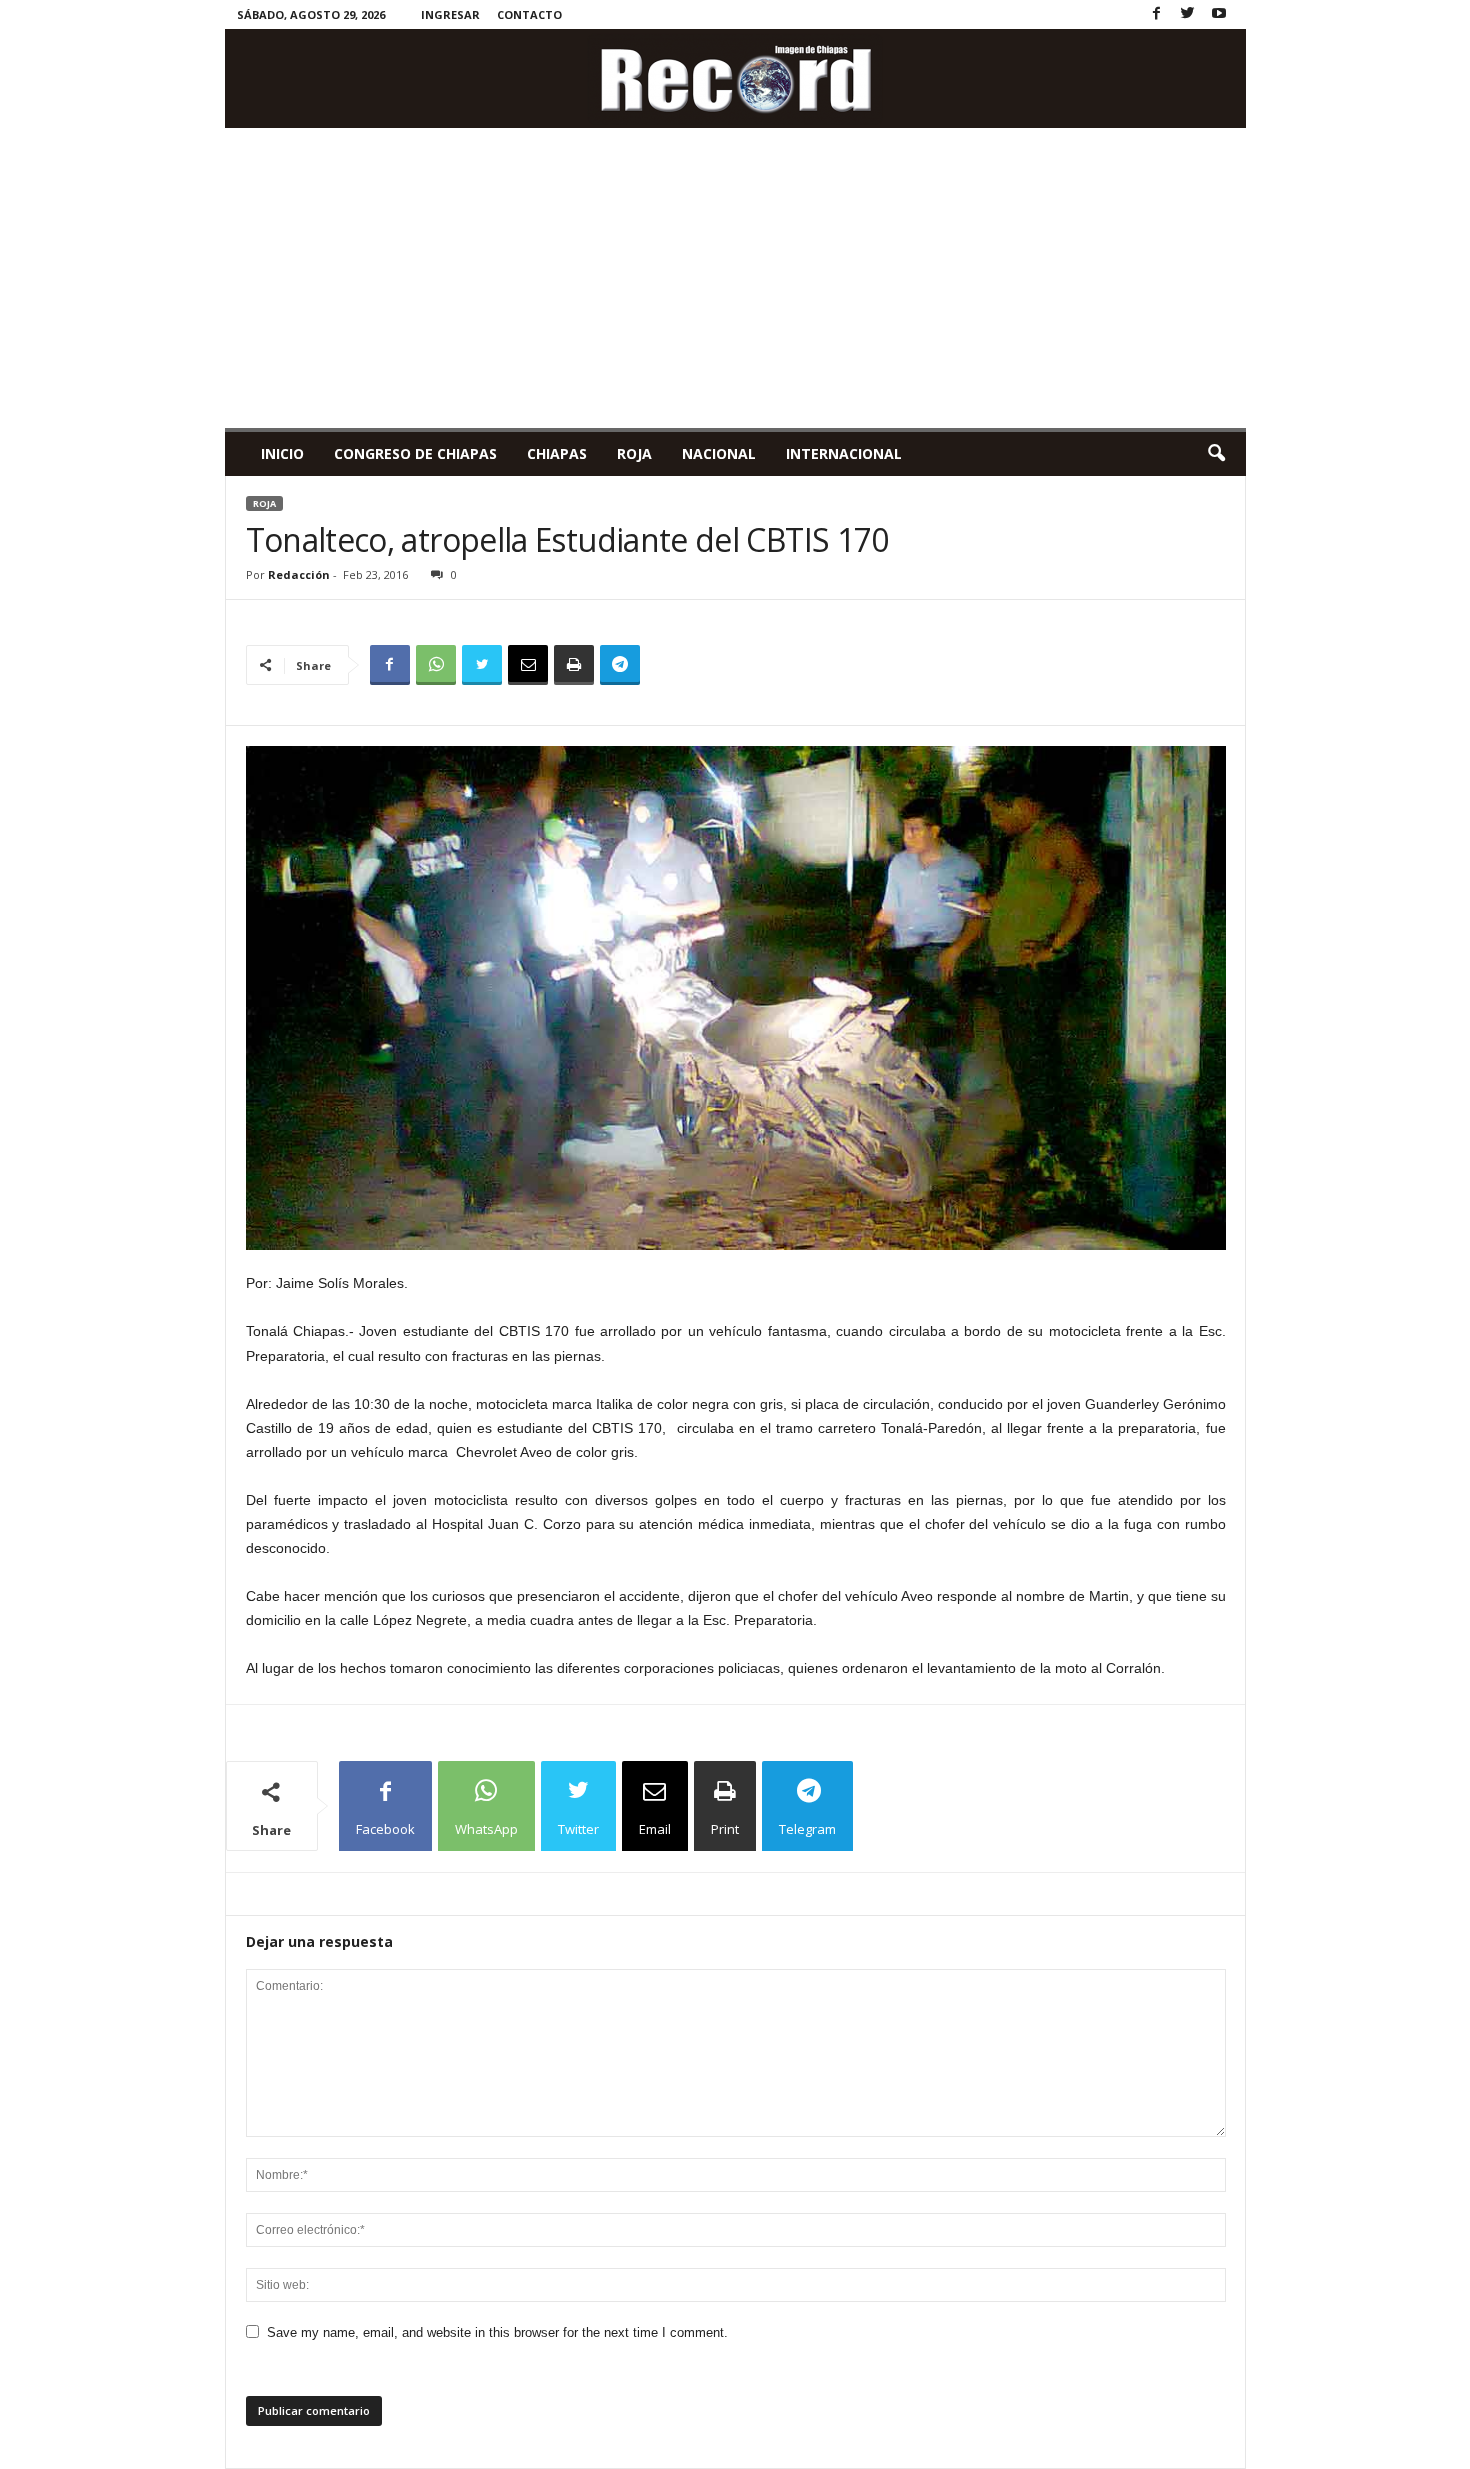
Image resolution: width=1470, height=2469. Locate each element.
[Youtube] (1219, 14)
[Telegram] (620, 665)
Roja (634, 453)
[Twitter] (1188, 14)
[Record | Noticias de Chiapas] (735, 78)
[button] (1216, 454)
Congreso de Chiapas (415, 453)
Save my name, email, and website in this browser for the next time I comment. (497, 2332)
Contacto (529, 14)
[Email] (528, 665)
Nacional (719, 453)
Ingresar (450, 14)
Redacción (299, 574)
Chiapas (557, 453)
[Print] (574, 665)
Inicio (282, 453)
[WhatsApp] (436, 665)
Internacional (844, 453)
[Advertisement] (735, 278)
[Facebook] (1157, 14)
